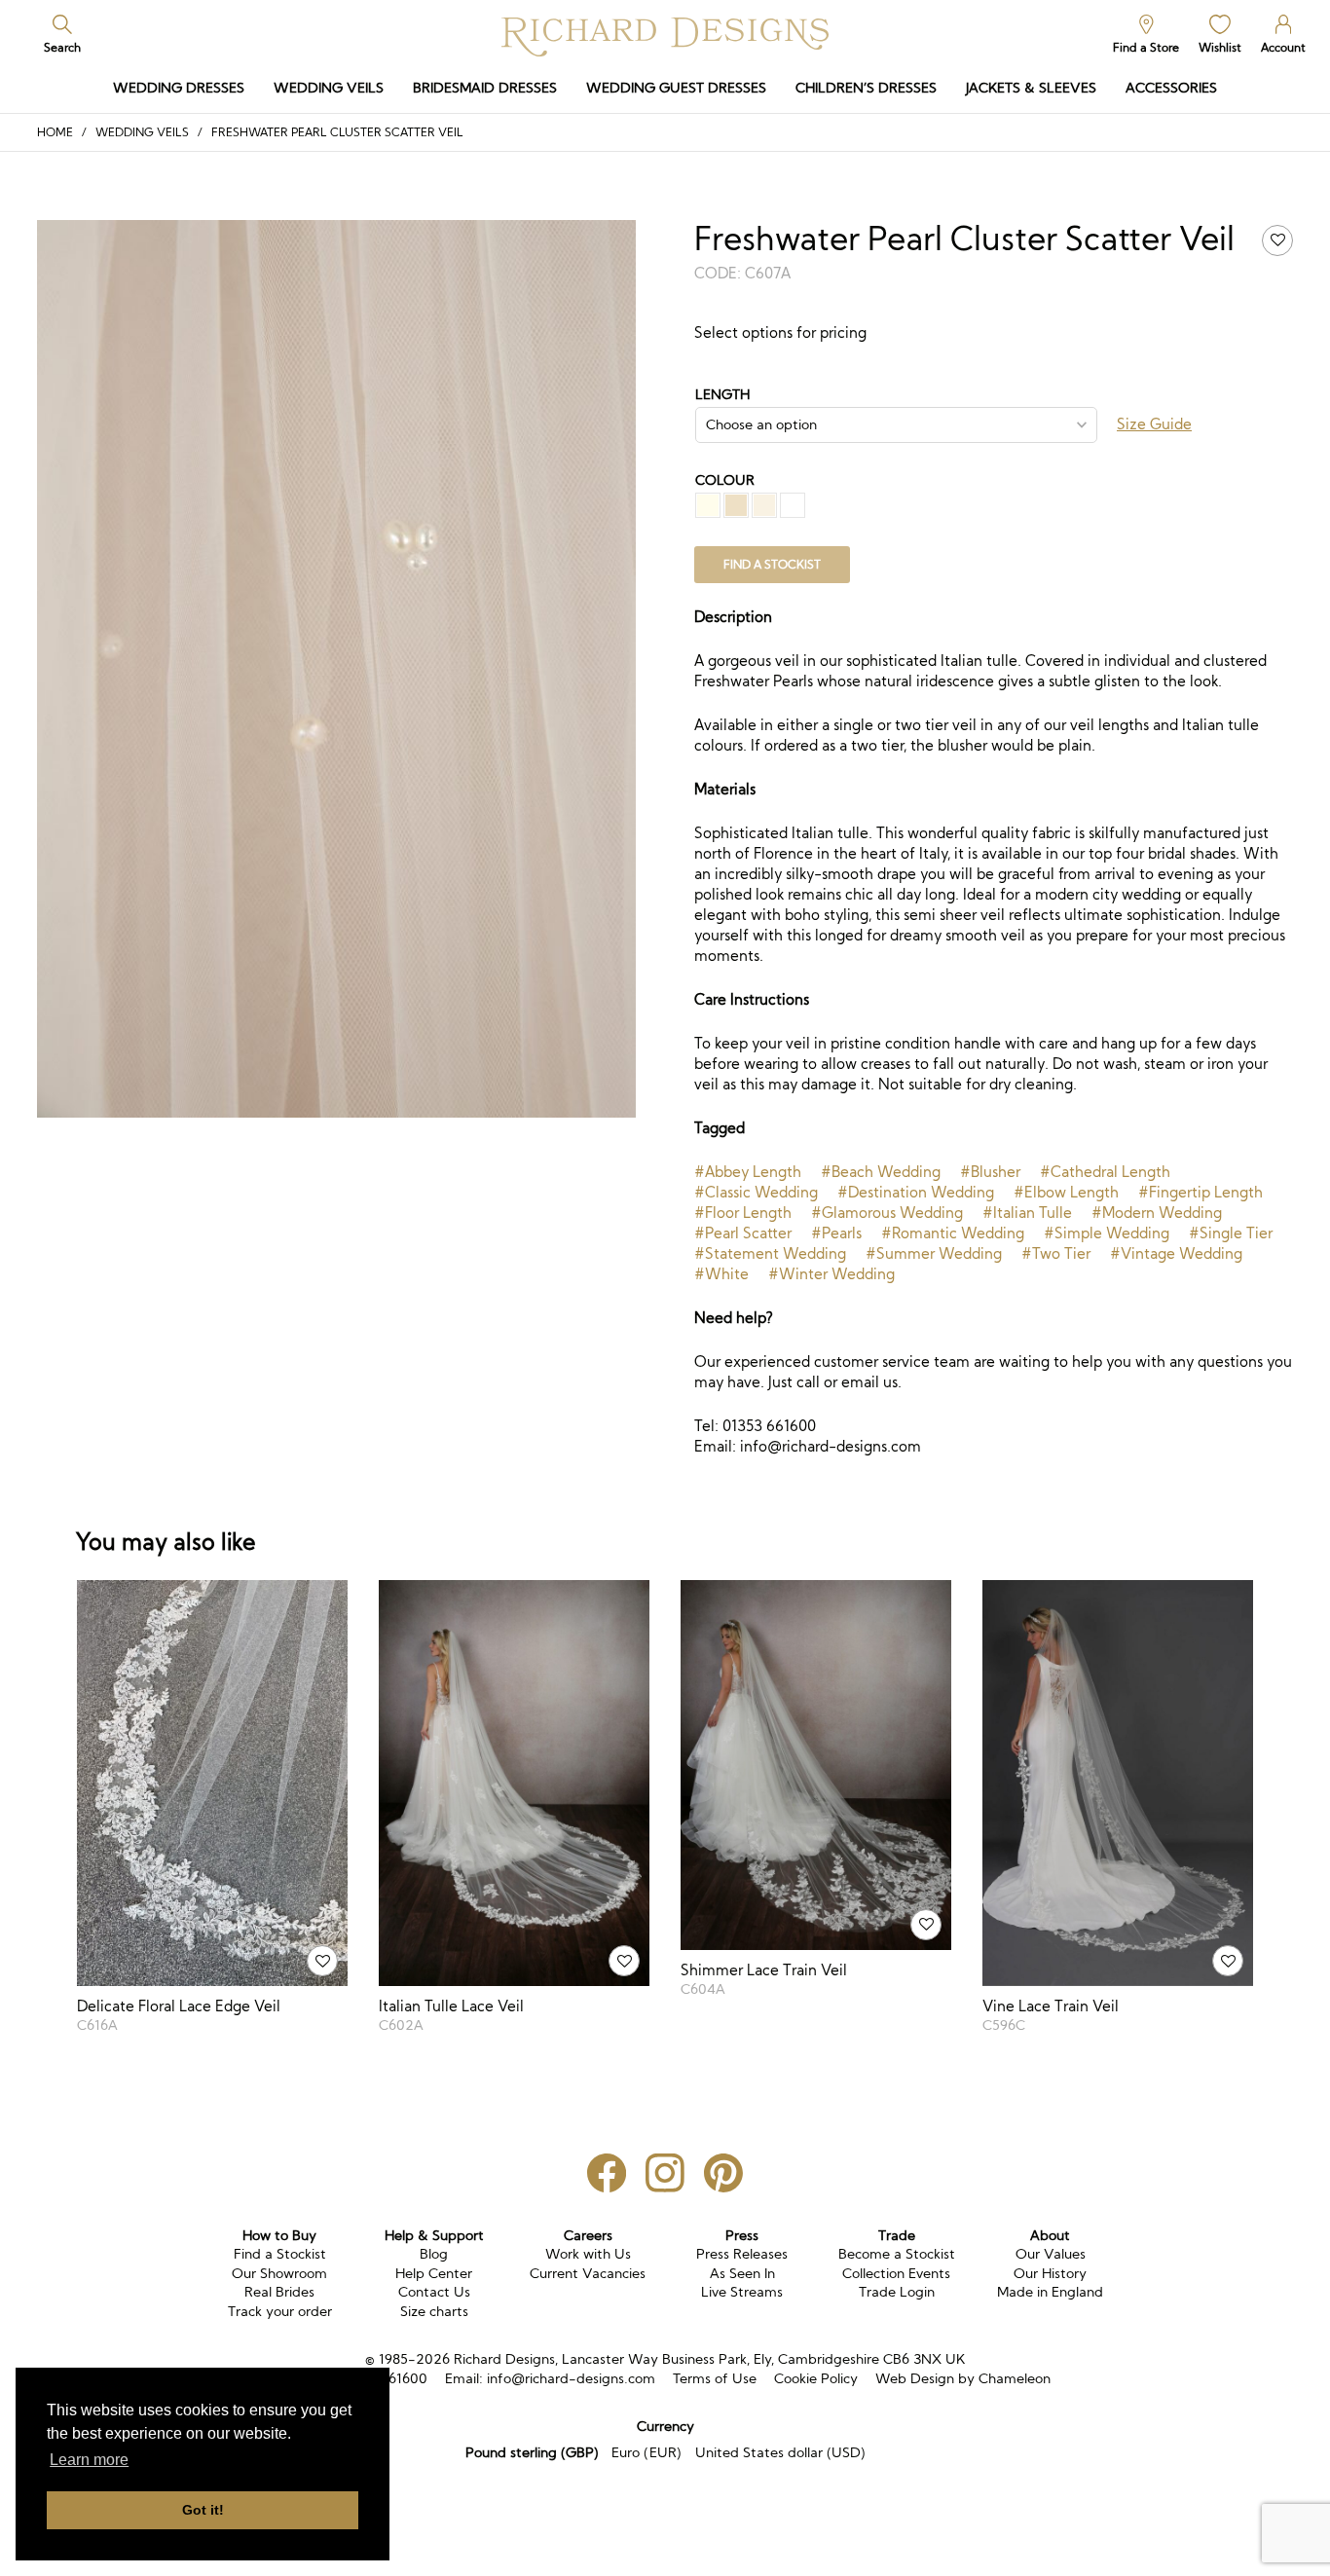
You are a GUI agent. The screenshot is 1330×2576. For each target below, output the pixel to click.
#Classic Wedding (756, 1192)
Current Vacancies (588, 2273)
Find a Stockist (280, 2254)
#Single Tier (1231, 1233)
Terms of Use (715, 2378)
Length (722, 394)
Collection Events (896, 2273)
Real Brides (279, 2292)
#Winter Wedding (831, 1274)
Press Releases (742, 2254)
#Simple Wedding (1107, 1233)
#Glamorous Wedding (887, 1213)
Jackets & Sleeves (1031, 88)
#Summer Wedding (934, 1253)
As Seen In (742, 2273)
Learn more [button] (89, 2460)
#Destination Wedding (916, 1192)
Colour (725, 480)
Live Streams (742, 2292)
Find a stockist (772, 564)
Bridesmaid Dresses (485, 88)
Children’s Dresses (866, 88)
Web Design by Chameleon (963, 2378)
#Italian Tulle (1027, 1213)
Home (55, 132)
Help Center (434, 2273)
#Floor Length (743, 1213)
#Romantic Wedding (953, 1233)
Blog (434, 2254)
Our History (1050, 2273)
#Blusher (990, 1172)
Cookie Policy (816, 2378)
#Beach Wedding (881, 1172)
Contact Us (434, 2292)
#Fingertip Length (1201, 1192)
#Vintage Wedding (1176, 1253)
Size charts (434, 2311)
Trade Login (897, 2292)
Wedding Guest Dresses (676, 88)
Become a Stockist (897, 2254)
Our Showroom (279, 2273)
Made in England (1050, 2292)
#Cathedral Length (1105, 1172)
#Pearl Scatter (743, 1233)
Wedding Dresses (179, 88)
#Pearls (836, 1233)
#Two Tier (1056, 1253)
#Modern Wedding (1157, 1213)
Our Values (1051, 2254)
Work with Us (588, 2254)
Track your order (280, 2311)
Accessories (1171, 88)
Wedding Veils (329, 88)
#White (721, 1274)
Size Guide (1154, 424)
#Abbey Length (748, 1172)
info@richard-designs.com (571, 2378)
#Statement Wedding (770, 1253)
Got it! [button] (203, 2510)
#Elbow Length (1066, 1192)
